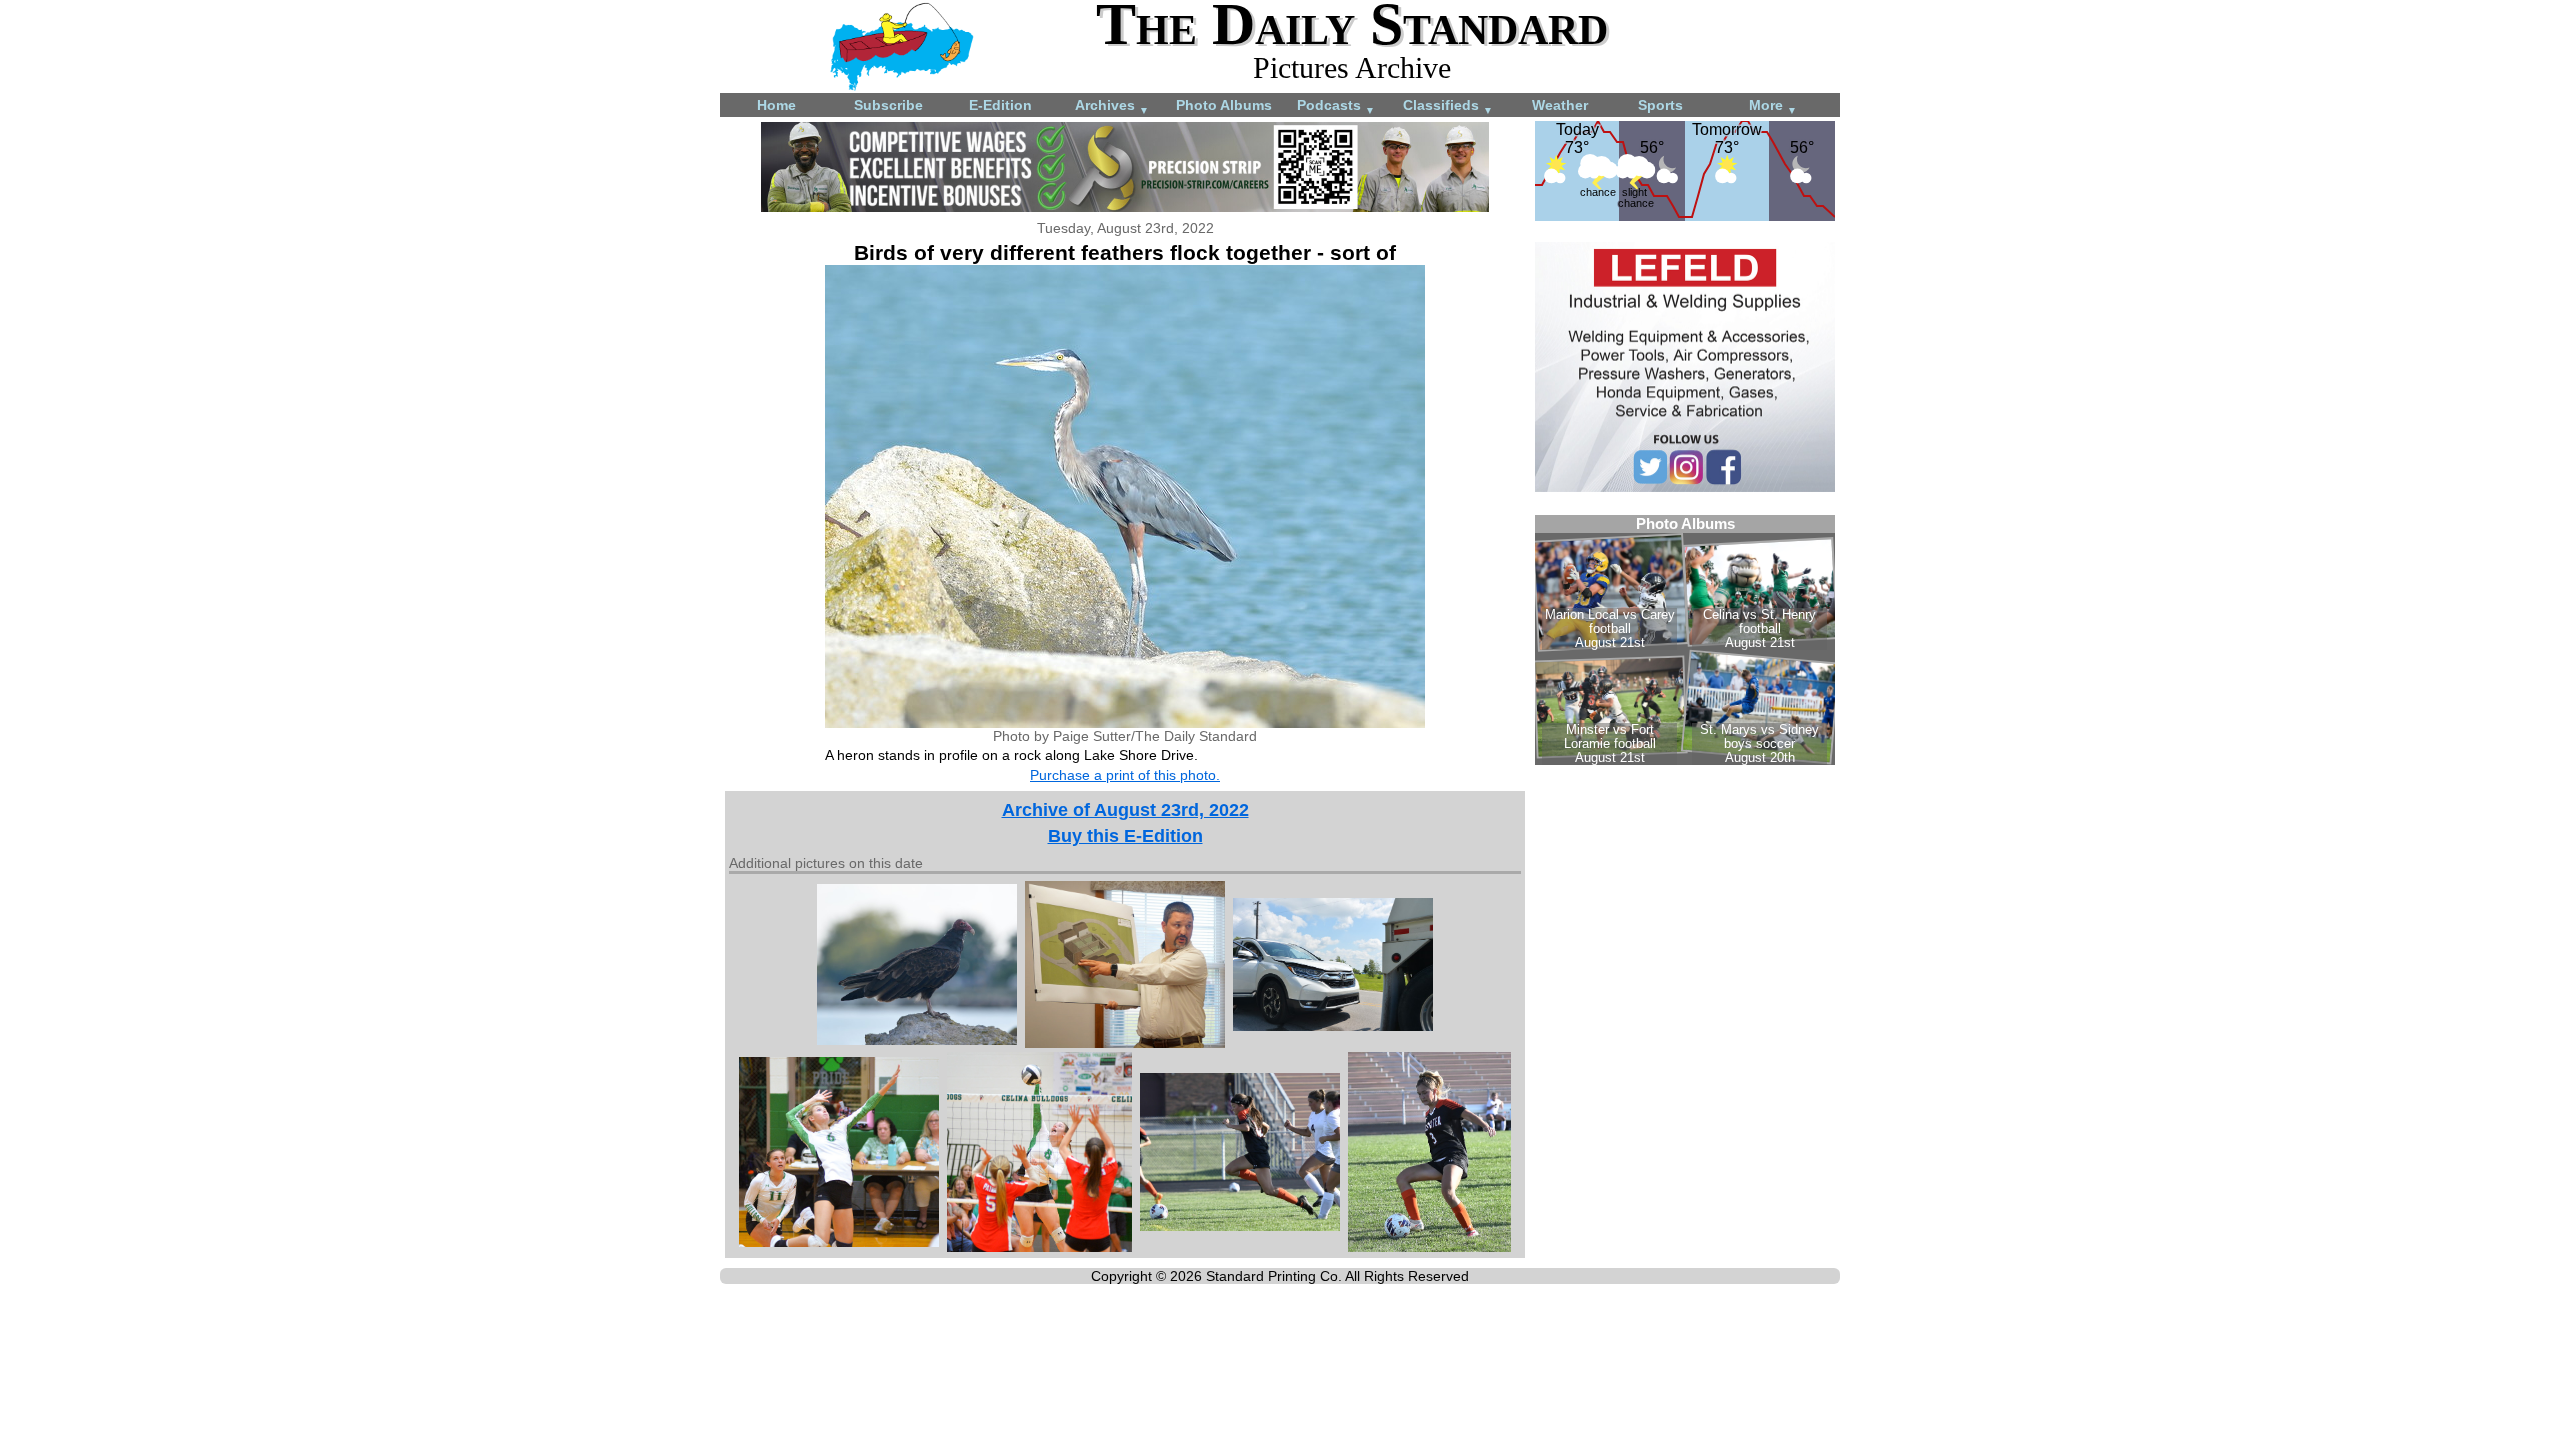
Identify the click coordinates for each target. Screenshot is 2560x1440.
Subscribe (888, 105)
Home (776, 105)
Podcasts (1336, 106)
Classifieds (1448, 106)
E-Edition (1000, 105)
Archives (1112, 106)
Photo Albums (1224, 105)
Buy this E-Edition (1125, 836)
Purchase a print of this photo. (1125, 775)
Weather (1560, 105)
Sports (1660, 105)
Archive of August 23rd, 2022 (1125, 810)
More (1773, 106)
